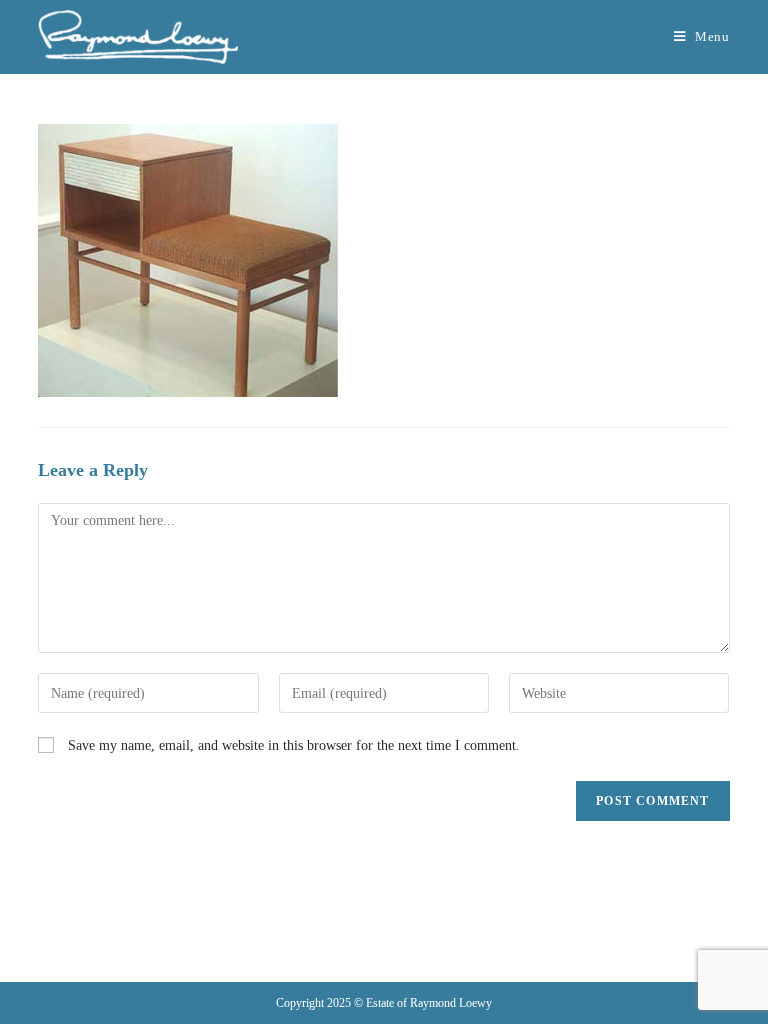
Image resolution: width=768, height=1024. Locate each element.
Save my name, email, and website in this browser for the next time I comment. (294, 745)
